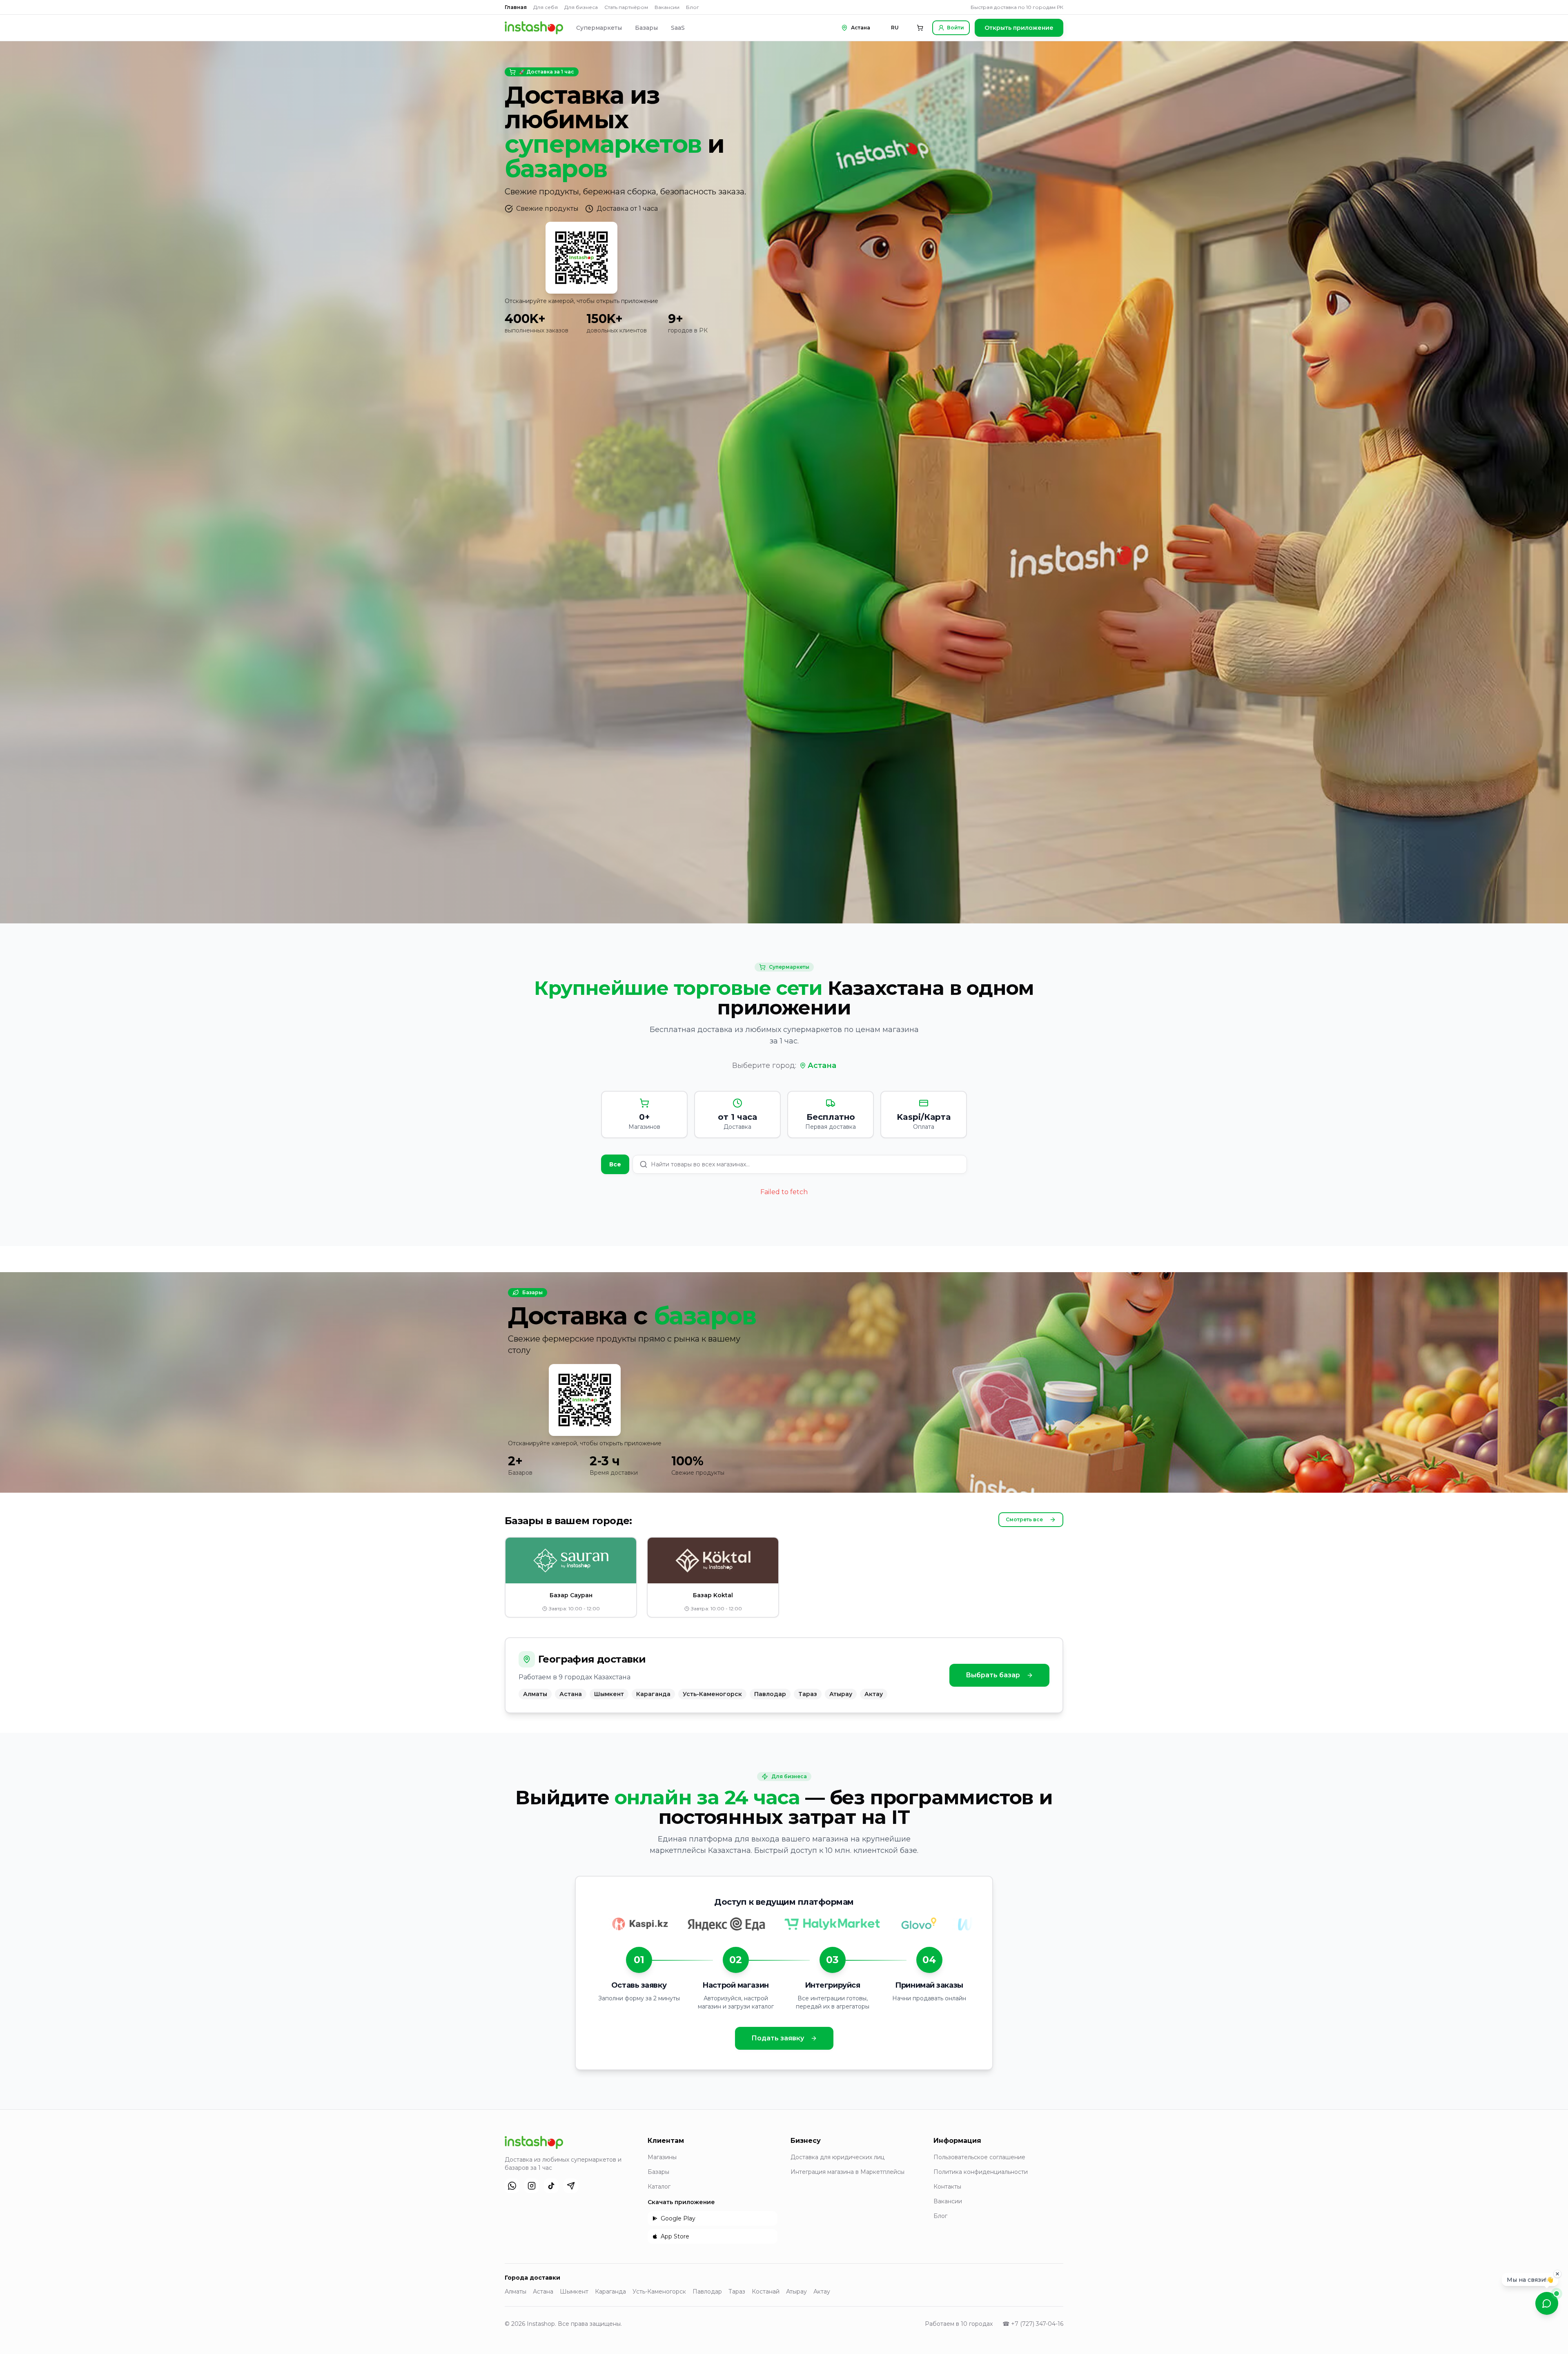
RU (895, 28)
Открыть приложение (1019, 28)
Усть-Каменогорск (659, 2292)
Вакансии (667, 7)
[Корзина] (920, 28)
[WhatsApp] (512, 2186)
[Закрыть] (1557, 2274)
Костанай (766, 2292)
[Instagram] (532, 2186)
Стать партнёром (626, 7)
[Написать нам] (1547, 2303)
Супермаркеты (599, 28)
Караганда (610, 2292)
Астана (822, 1066)
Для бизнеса (581, 7)
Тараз (737, 2292)
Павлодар (707, 2292)
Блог (693, 7)
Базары (646, 28)
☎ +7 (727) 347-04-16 (1033, 2324)
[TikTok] (551, 2186)
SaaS (678, 28)
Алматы (516, 2292)
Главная (516, 7)
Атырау (796, 2292)
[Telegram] (571, 2186)
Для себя (546, 7)
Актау (822, 2292)
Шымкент (574, 2292)
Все (615, 1164)
